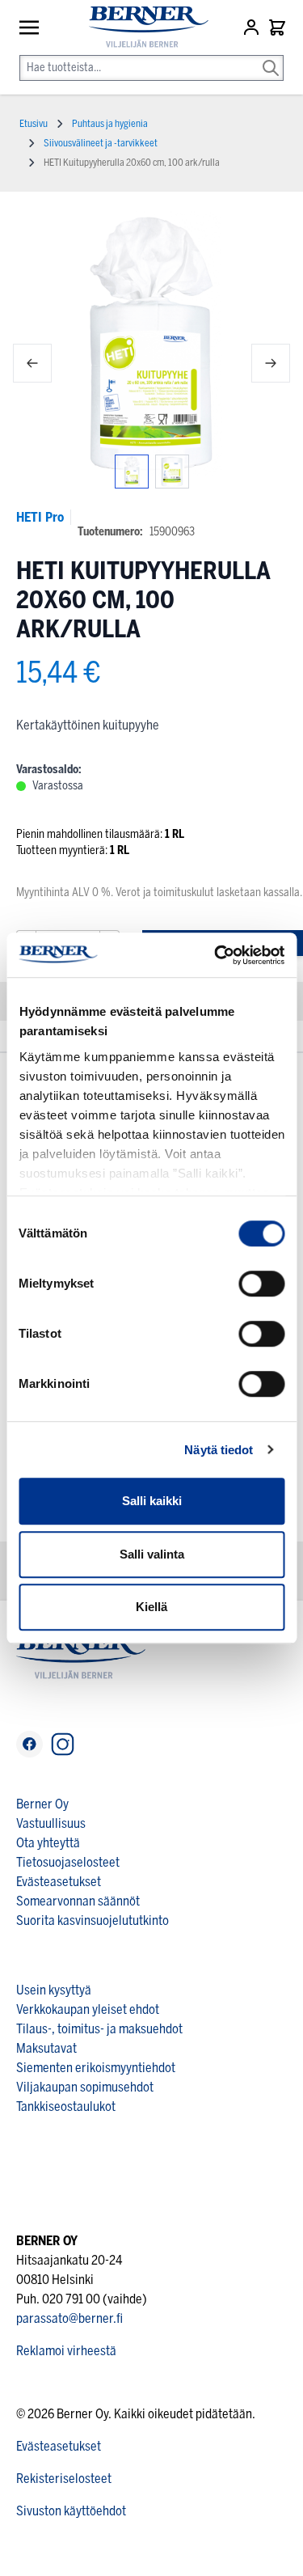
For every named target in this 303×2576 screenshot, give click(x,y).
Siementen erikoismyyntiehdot (96, 2068)
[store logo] (142, 27)
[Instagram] (63, 1744)
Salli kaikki (152, 1501)
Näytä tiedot (219, 1450)
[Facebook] (29, 1744)
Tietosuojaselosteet (68, 1862)
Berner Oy (42, 1804)
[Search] (271, 57)
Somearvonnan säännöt (78, 1901)
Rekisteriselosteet (64, 2479)
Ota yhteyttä (48, 1843)
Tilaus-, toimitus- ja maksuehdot (99, 2029)
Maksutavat (46, 2048)
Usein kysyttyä (54, 1990)
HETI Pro (40, 517)
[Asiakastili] (253, 27)
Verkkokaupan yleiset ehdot (88, 2009)
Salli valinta (152, 1554)
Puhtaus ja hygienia (110, 124)
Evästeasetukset (59, 1882)
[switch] (261, 1284)
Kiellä (151, 1607)
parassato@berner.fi (69, 2318)
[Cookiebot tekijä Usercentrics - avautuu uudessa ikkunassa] (216, 955)
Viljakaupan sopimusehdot (85, 2087)
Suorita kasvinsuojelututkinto (93, 1920)
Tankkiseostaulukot (66, 2106)
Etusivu (34, 124)
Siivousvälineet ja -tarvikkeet (101, 143)
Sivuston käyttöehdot (71, 2511)
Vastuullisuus (51, 1823)
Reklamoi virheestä (66, 2351)
